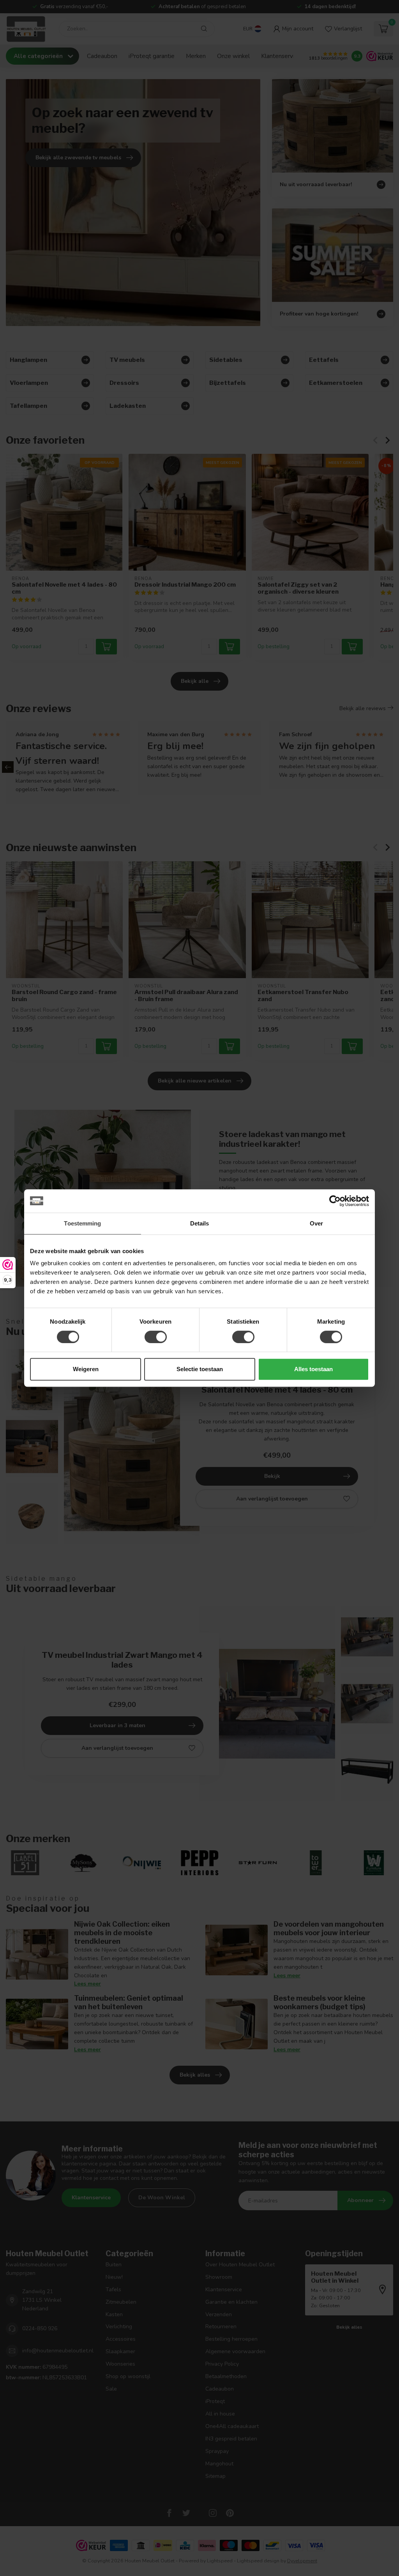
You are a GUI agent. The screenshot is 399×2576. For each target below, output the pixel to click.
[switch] (156, 1337)
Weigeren (86, 1369)
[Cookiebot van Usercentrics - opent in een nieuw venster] (335, 1201)
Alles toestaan (313, 1369)
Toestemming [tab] (82, 1223)
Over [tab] (316, 1223)
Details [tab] (200, 1223)
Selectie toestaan (200, 1369)
